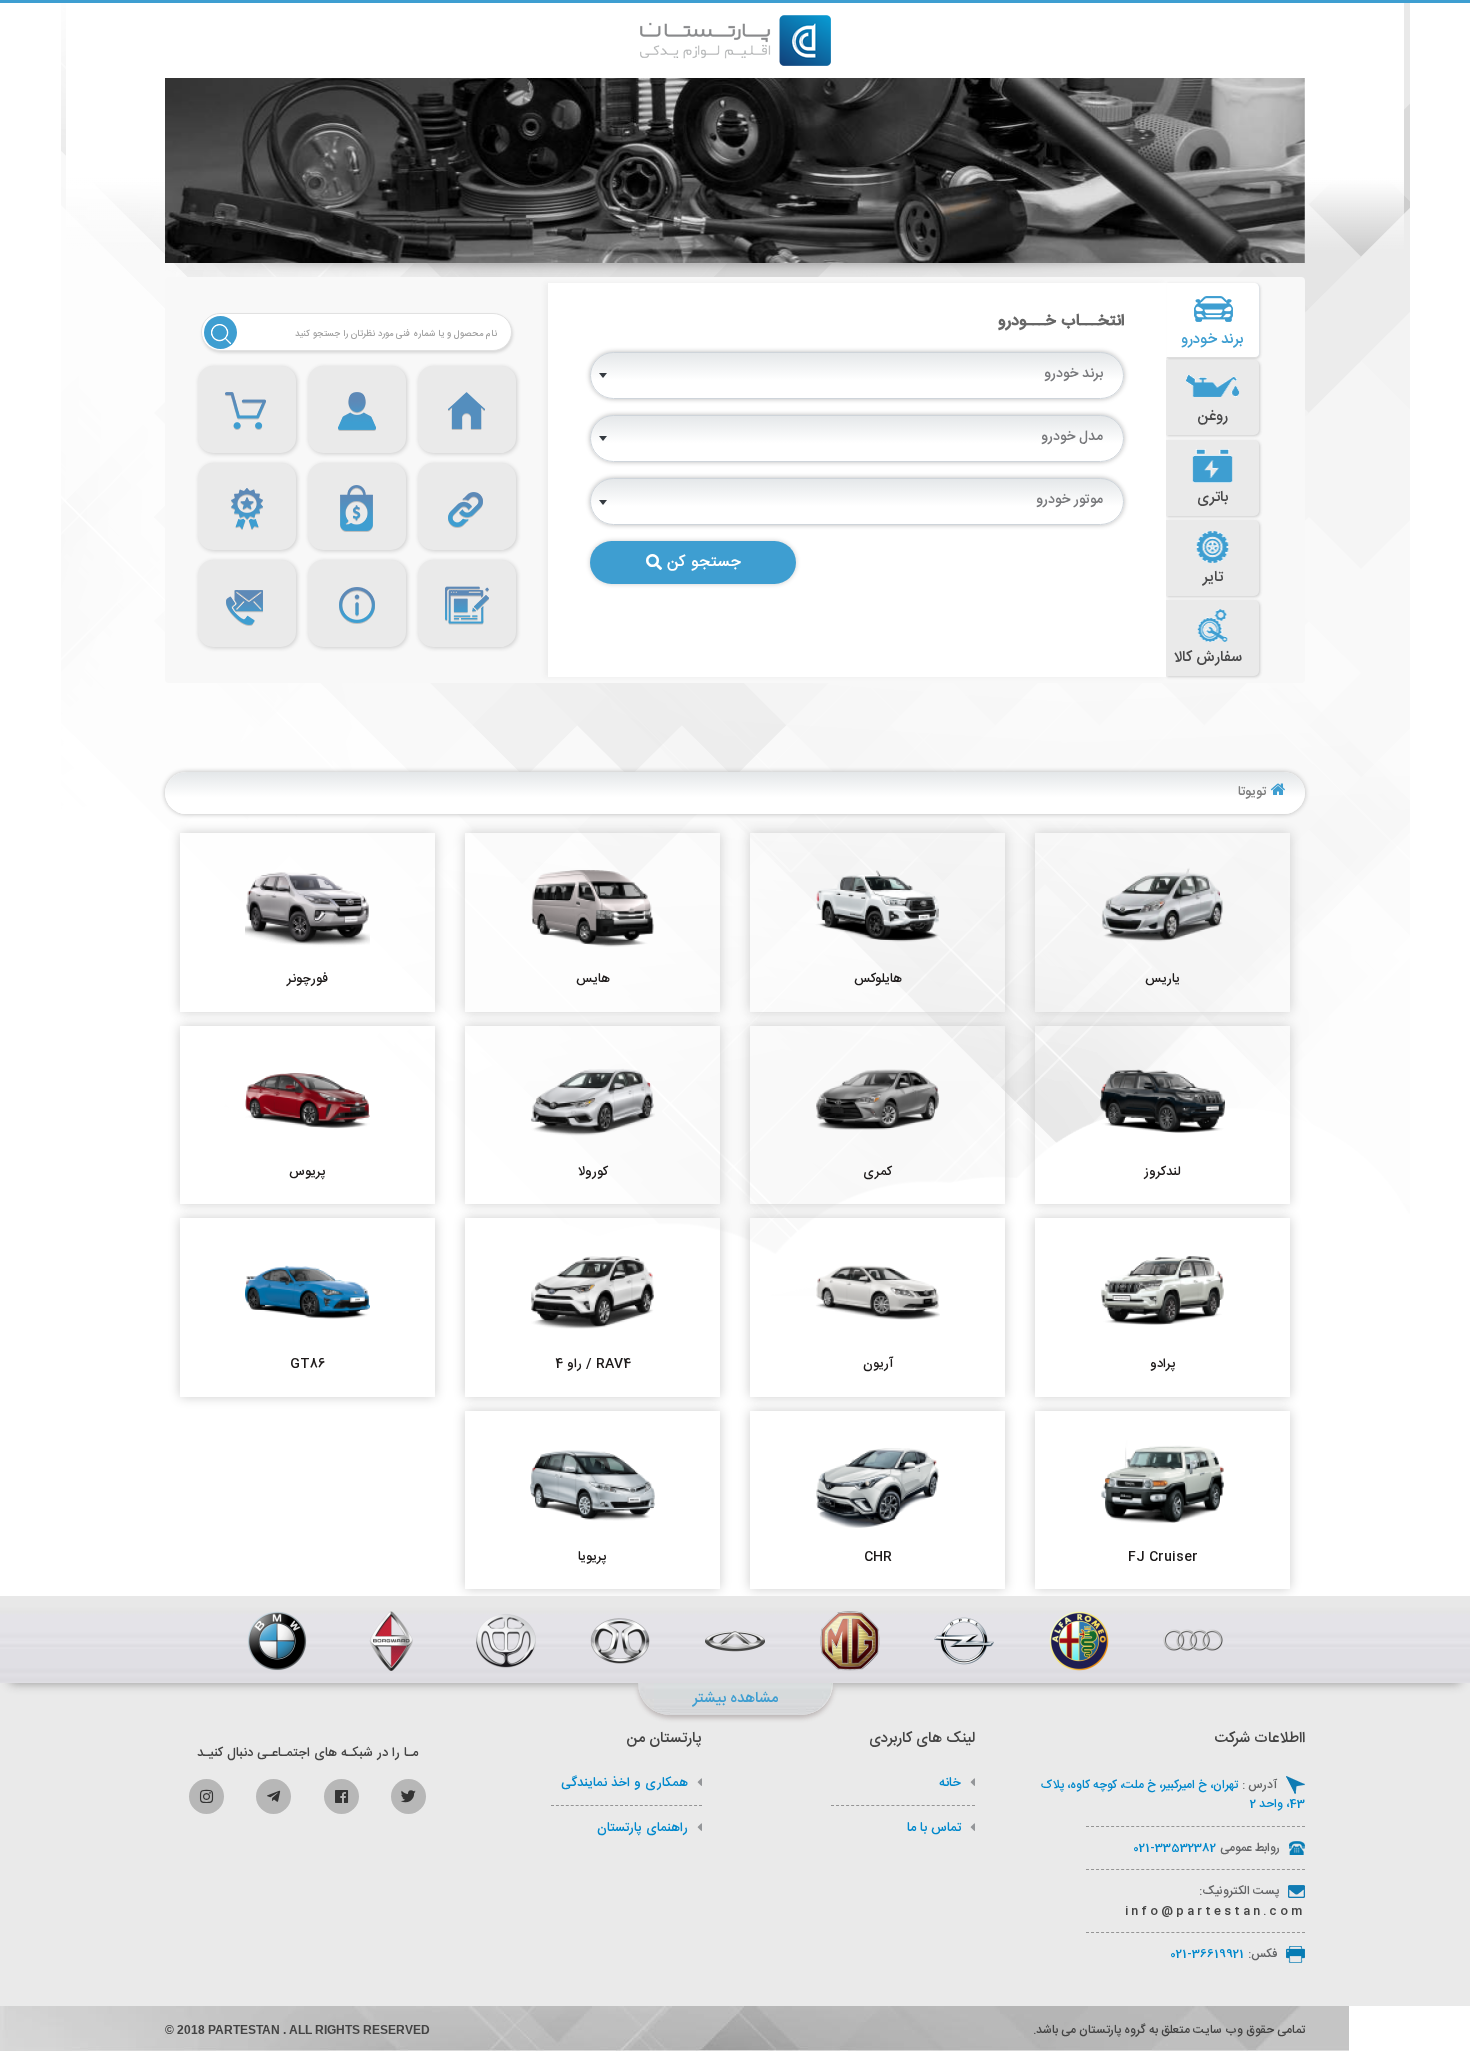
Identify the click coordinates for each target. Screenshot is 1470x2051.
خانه (950, 1783)
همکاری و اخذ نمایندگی (624, 1783)
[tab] (1213, 320)
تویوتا (1252, 792)
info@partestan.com (1215, 1911)
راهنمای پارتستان (642, 1828)
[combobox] (857, 375)
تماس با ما (934, 1828)
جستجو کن (704, 562)
